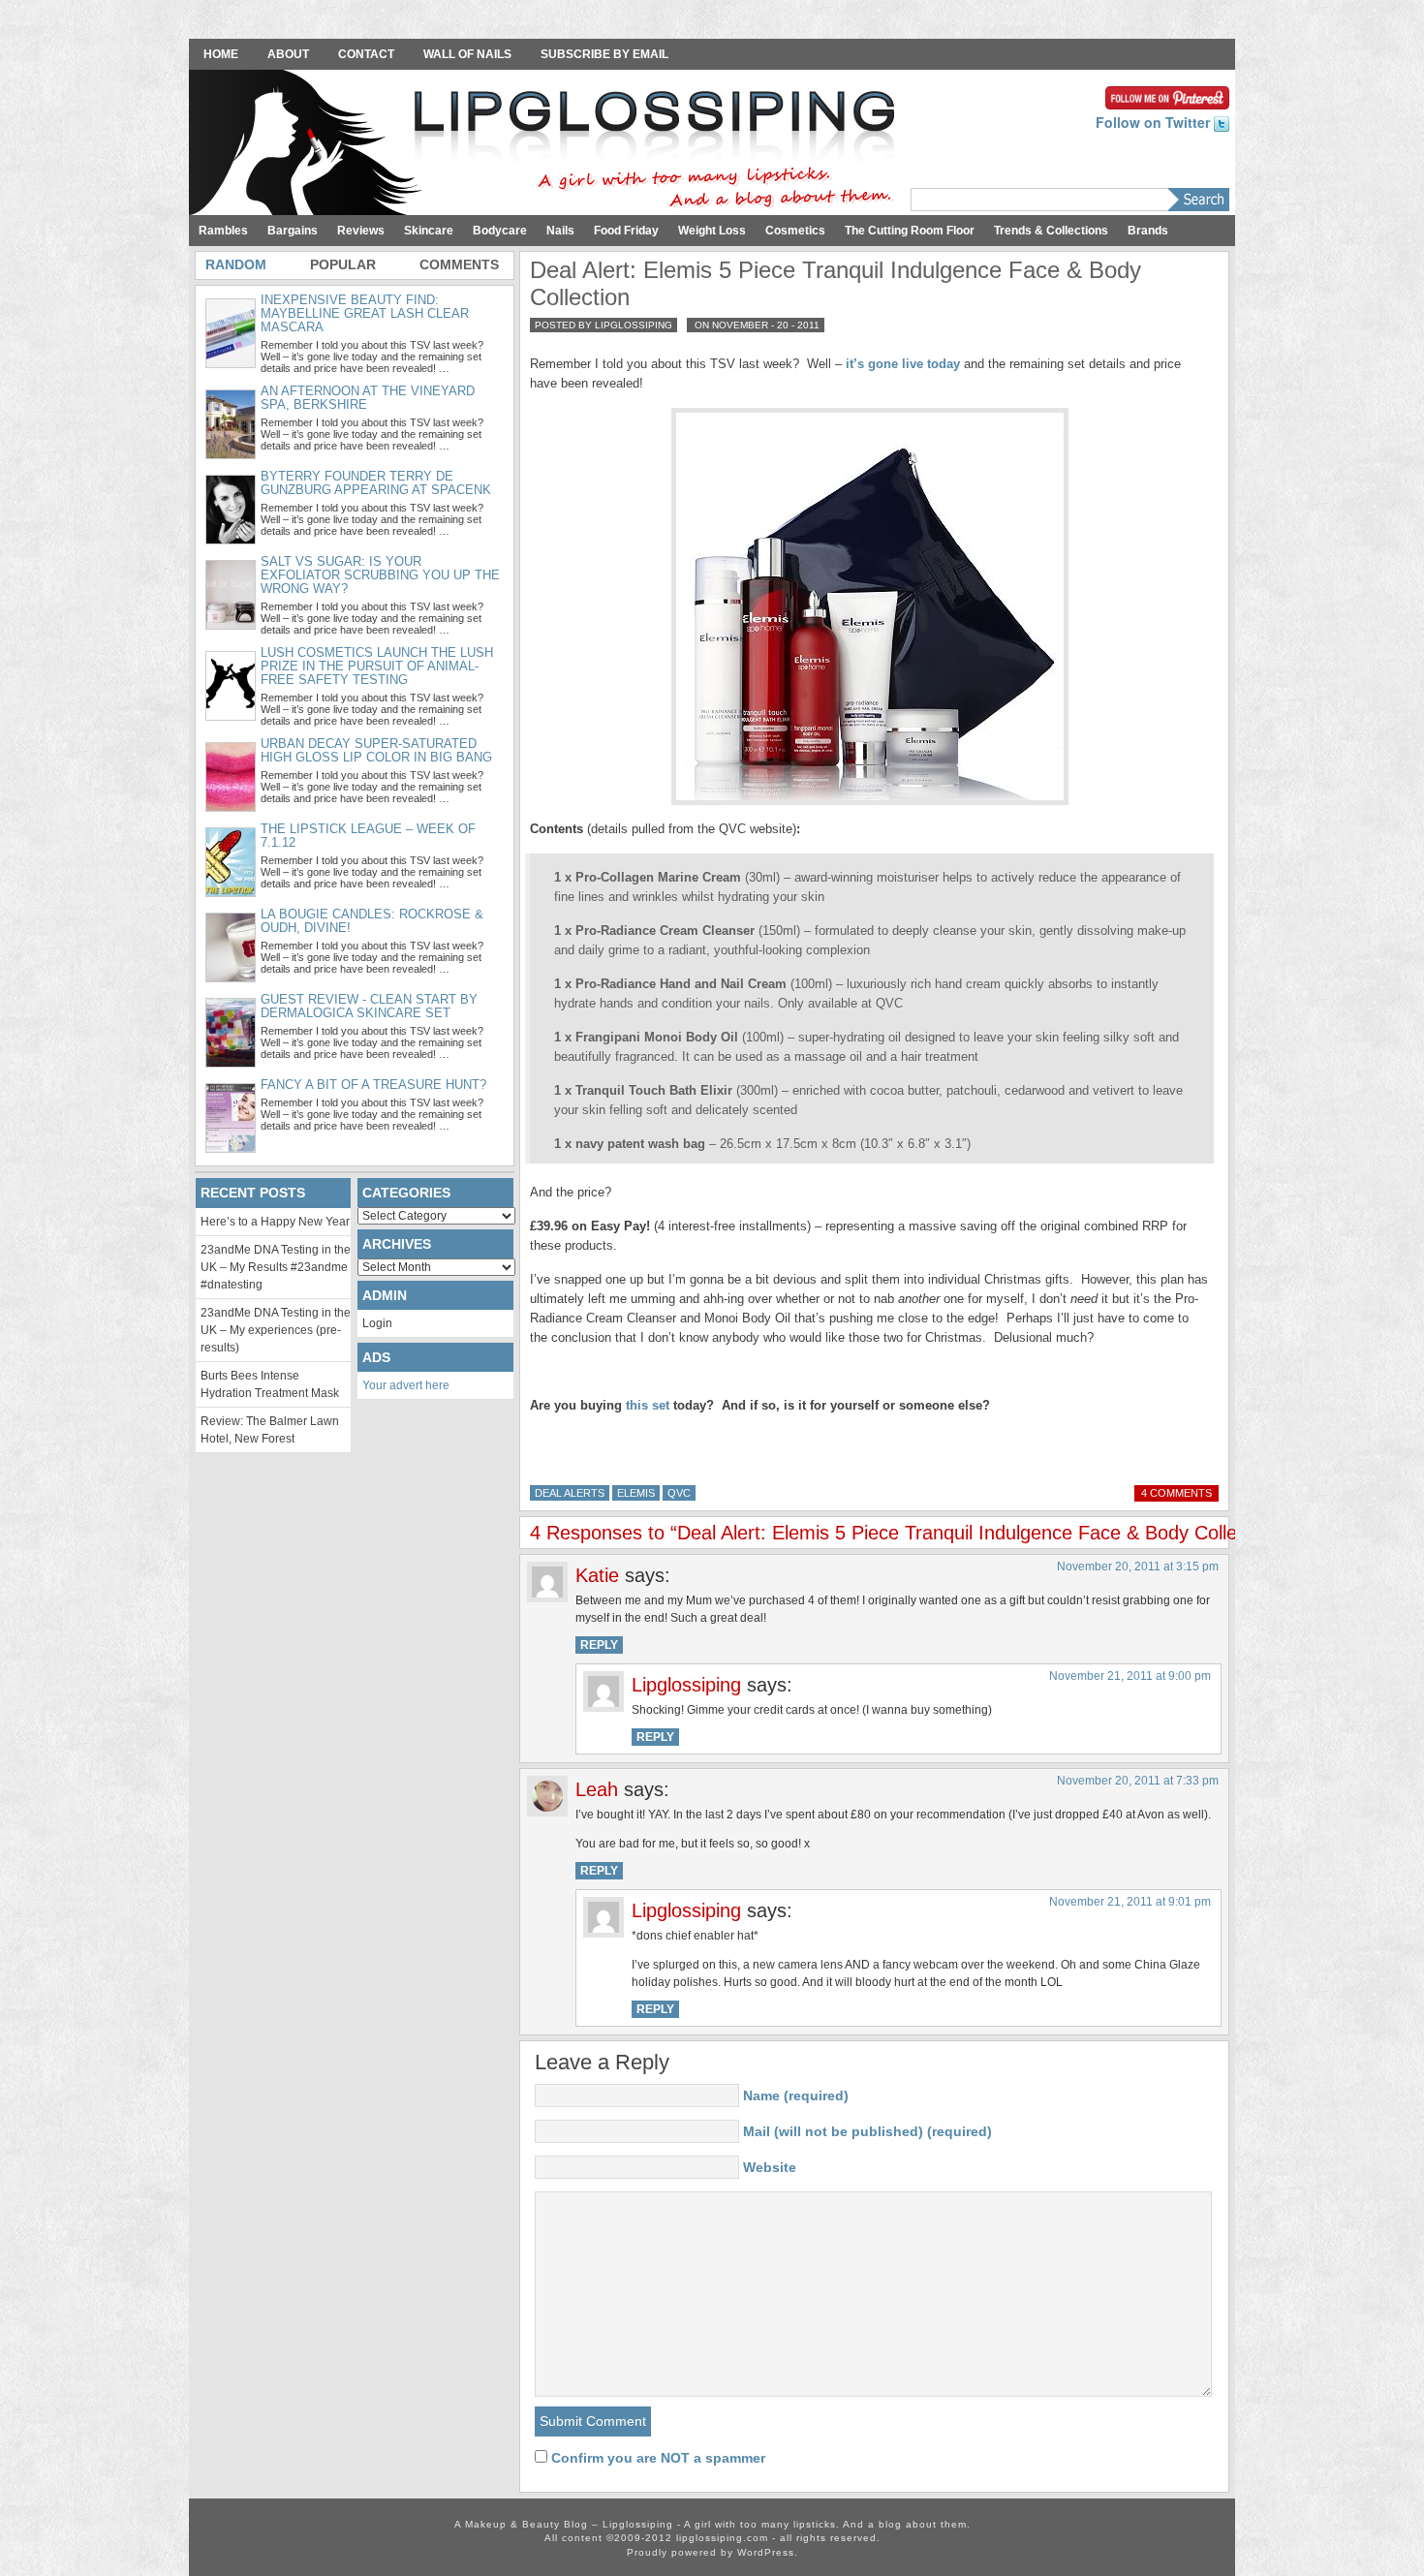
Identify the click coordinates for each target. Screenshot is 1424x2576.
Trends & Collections (1051, 231)
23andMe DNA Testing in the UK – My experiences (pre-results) (276, 1330)
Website (770, 2167)
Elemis (636, 1493)
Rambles (223, 231)
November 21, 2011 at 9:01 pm (1130, 1902)
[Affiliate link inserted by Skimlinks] (869, 606)
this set (648, 1405)
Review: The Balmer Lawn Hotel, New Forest (270, 1430)
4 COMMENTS (1176, 1493)
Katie (597, 1575)
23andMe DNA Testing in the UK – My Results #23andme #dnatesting (276, 1267)
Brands (1148, 231)
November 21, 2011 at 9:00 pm (1130, 1676)
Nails (560, 231)
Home (221, 54)
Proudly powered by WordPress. (712, 2552)
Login (377, 1323)
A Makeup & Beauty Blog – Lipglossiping (547, 144)
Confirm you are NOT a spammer (656, 2458)
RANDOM (236, 264)
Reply (599, 1645)
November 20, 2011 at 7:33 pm (1138, 1781)
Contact (366, 54)
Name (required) (796, 2095)
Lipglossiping (686, 1685)
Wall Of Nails (467, 54)
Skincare (429, 231)
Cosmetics (795, 231)
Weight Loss (712, 231)
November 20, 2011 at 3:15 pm (1138, 1567)
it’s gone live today (903, 364)
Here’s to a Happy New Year (275, 1222)
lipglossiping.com (722, 2538)
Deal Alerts (570, 1493)
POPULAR (343, 264)
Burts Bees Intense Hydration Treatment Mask (270, 1384)
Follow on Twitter (1155, 122)
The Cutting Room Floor (910, 231)
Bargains (293, 231)
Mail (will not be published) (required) (867, 2131)
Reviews (361, 231)
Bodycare (500, 231)
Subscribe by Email (604, 54)
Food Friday (626, 231)
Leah (597, 1789)
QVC (679, 1493)
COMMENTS (459, 264)
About (288, 54)
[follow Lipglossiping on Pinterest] (1167, 96)
